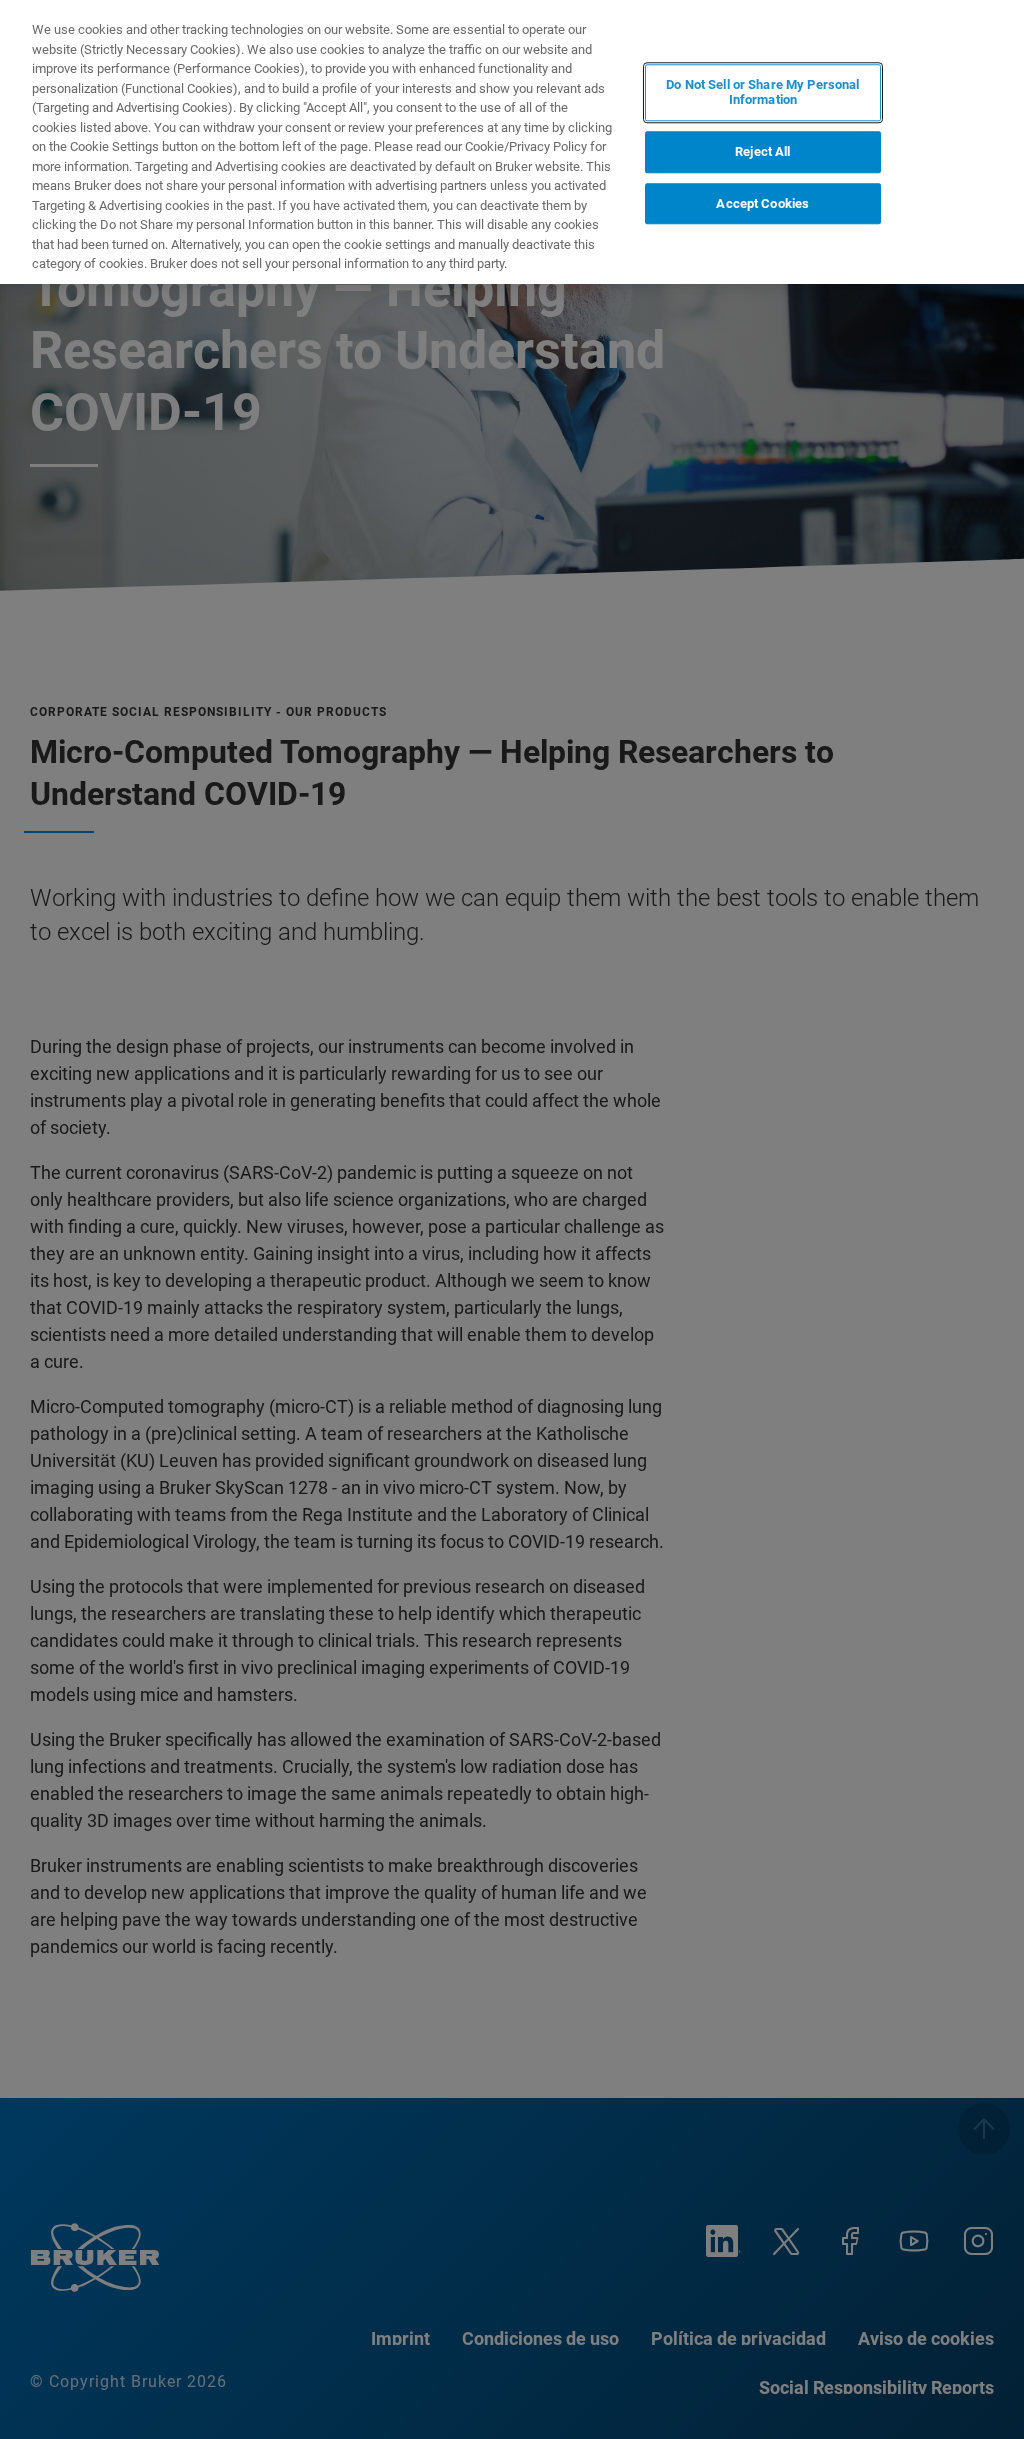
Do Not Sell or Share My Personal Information (762, 92)
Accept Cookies (762, 203)
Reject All (762, 151)
